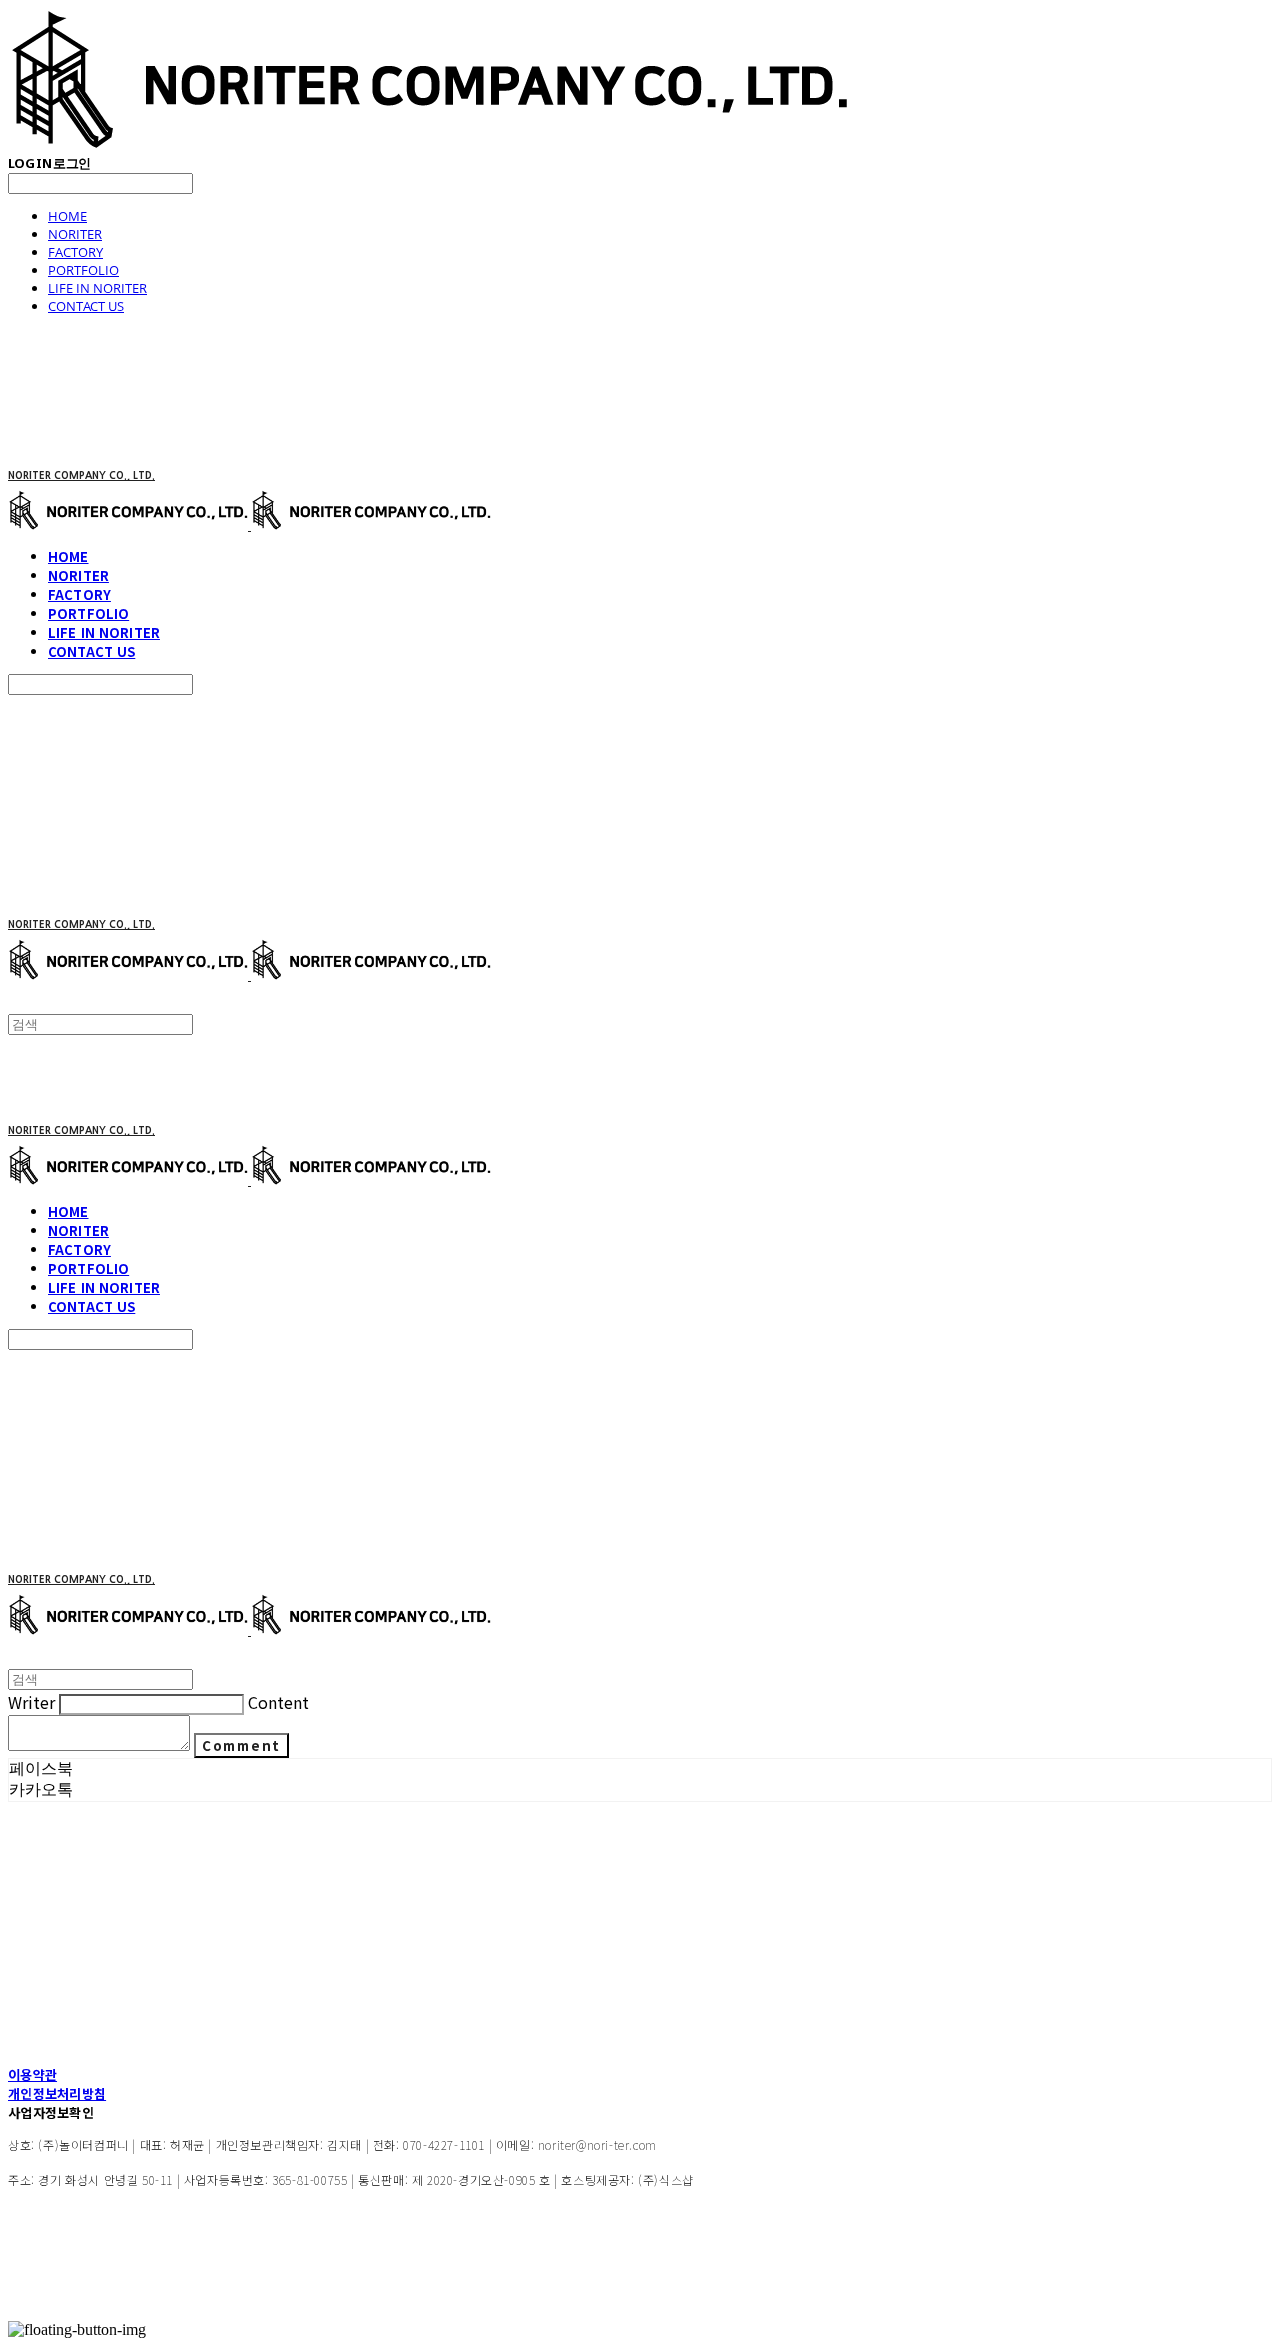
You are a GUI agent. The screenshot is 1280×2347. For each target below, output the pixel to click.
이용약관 (32, 2074)
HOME (67, 216)
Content (278, 1702)
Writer (31, 1702)
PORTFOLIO (83, 270)
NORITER (75, 234)
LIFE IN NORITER (97, 288)
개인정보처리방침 (57, 2093)
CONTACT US (86, 306)
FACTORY (75, 252)
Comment (241, 1745)
